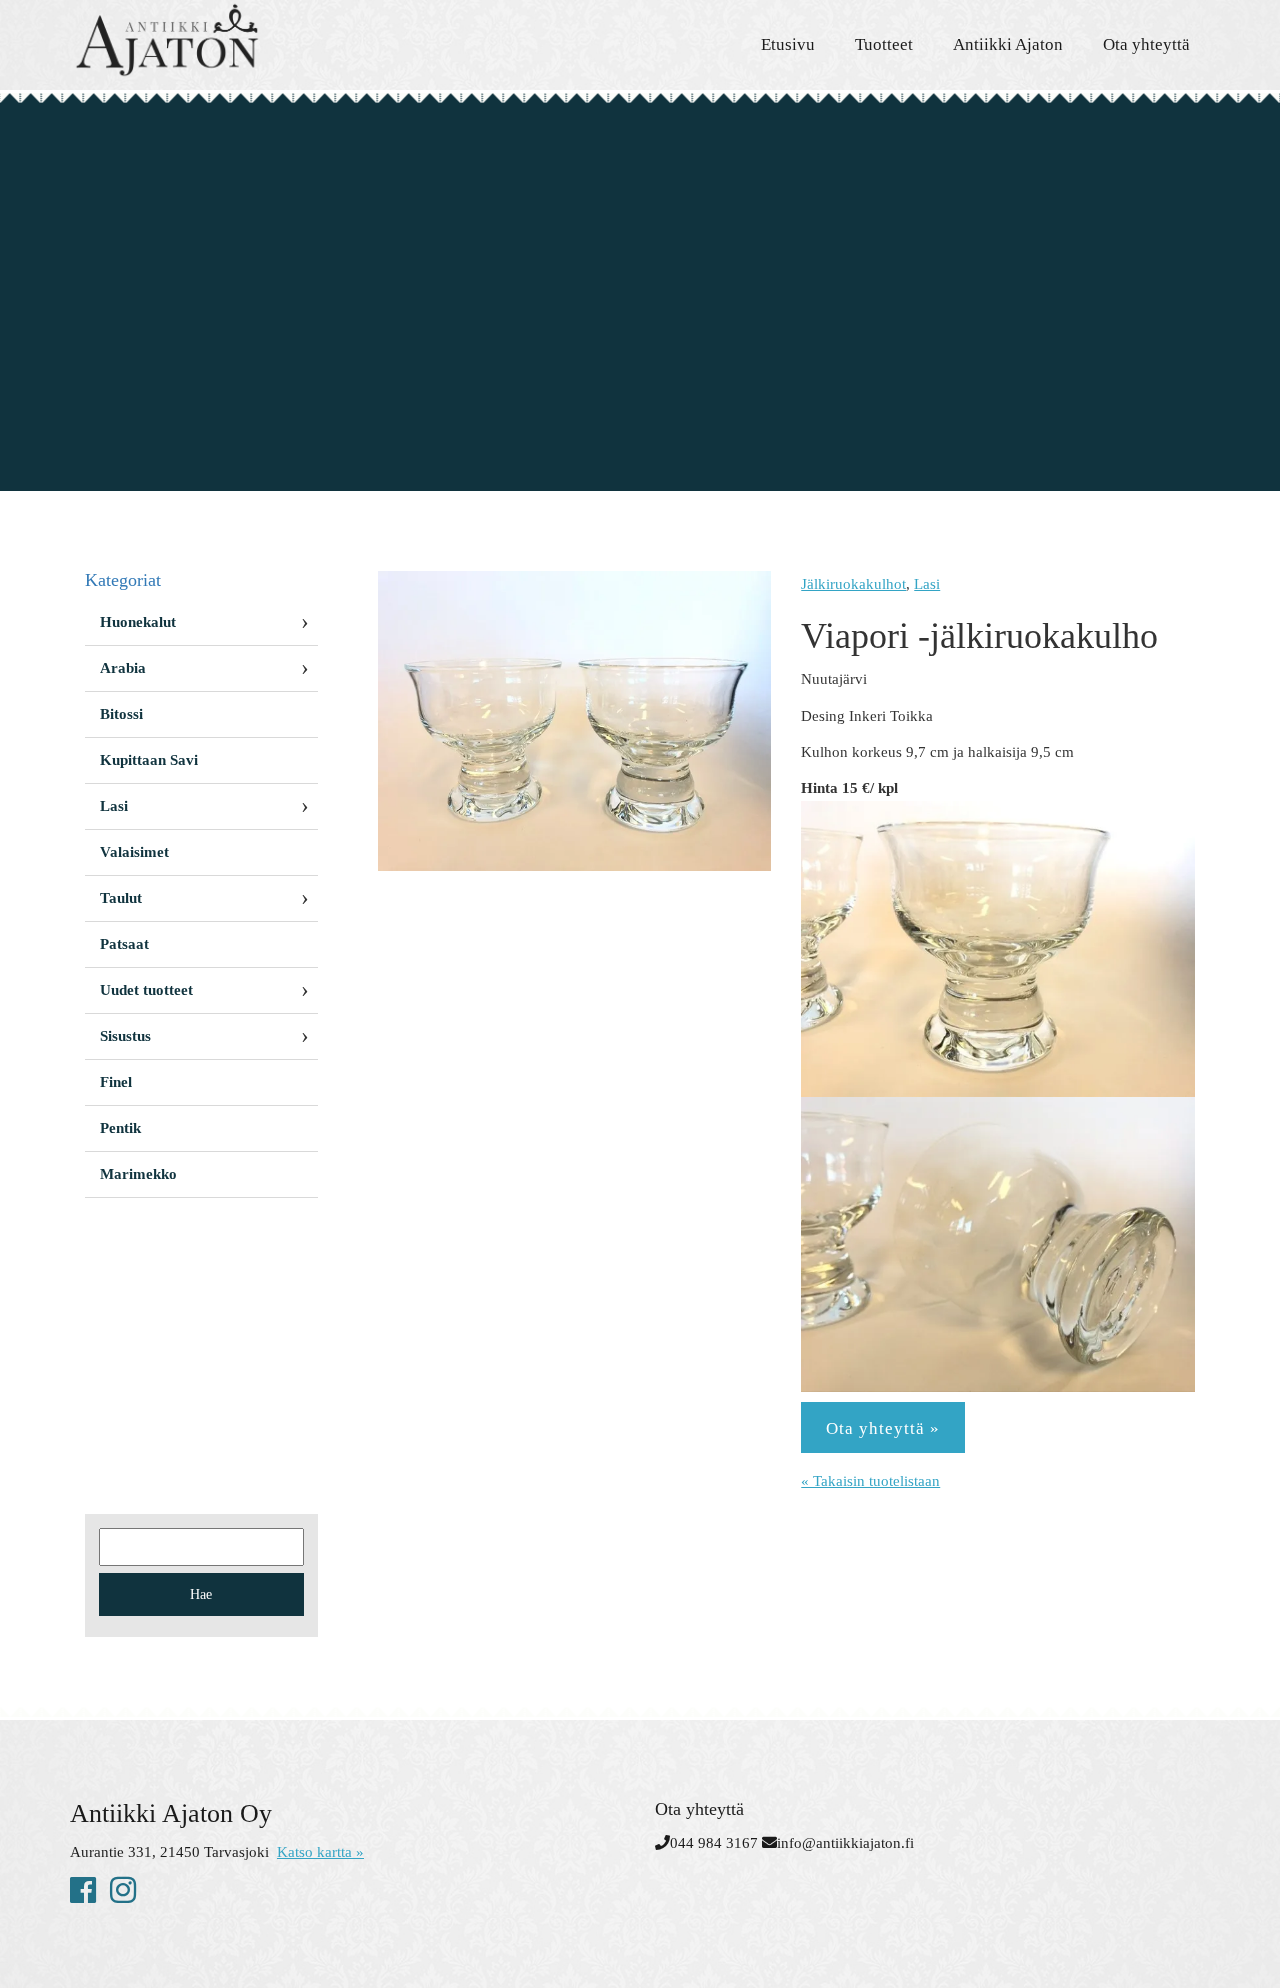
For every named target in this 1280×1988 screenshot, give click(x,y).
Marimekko (138, 1174)
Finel (116, 1082)
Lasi (927, 584)
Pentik (120, 1128)
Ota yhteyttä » (883, 1428)
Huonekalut (138, 622)
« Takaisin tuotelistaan (870, 1481)
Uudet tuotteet (146, 990)
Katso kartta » (320, 1852)
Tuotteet (884, 44)
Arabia (123, 668)
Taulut (121, 898)
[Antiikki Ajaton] (250, 40)
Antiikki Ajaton (1008, 44)
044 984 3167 (714, 1843)
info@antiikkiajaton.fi (845, 1843)
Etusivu (788, 44)
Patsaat (124, 944)
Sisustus (125, 1036)
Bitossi (121, 714)
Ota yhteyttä (1146, 44)
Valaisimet (134, 852)
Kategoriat (123, 580)
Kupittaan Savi (149, 760)
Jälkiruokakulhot (853, 584)
